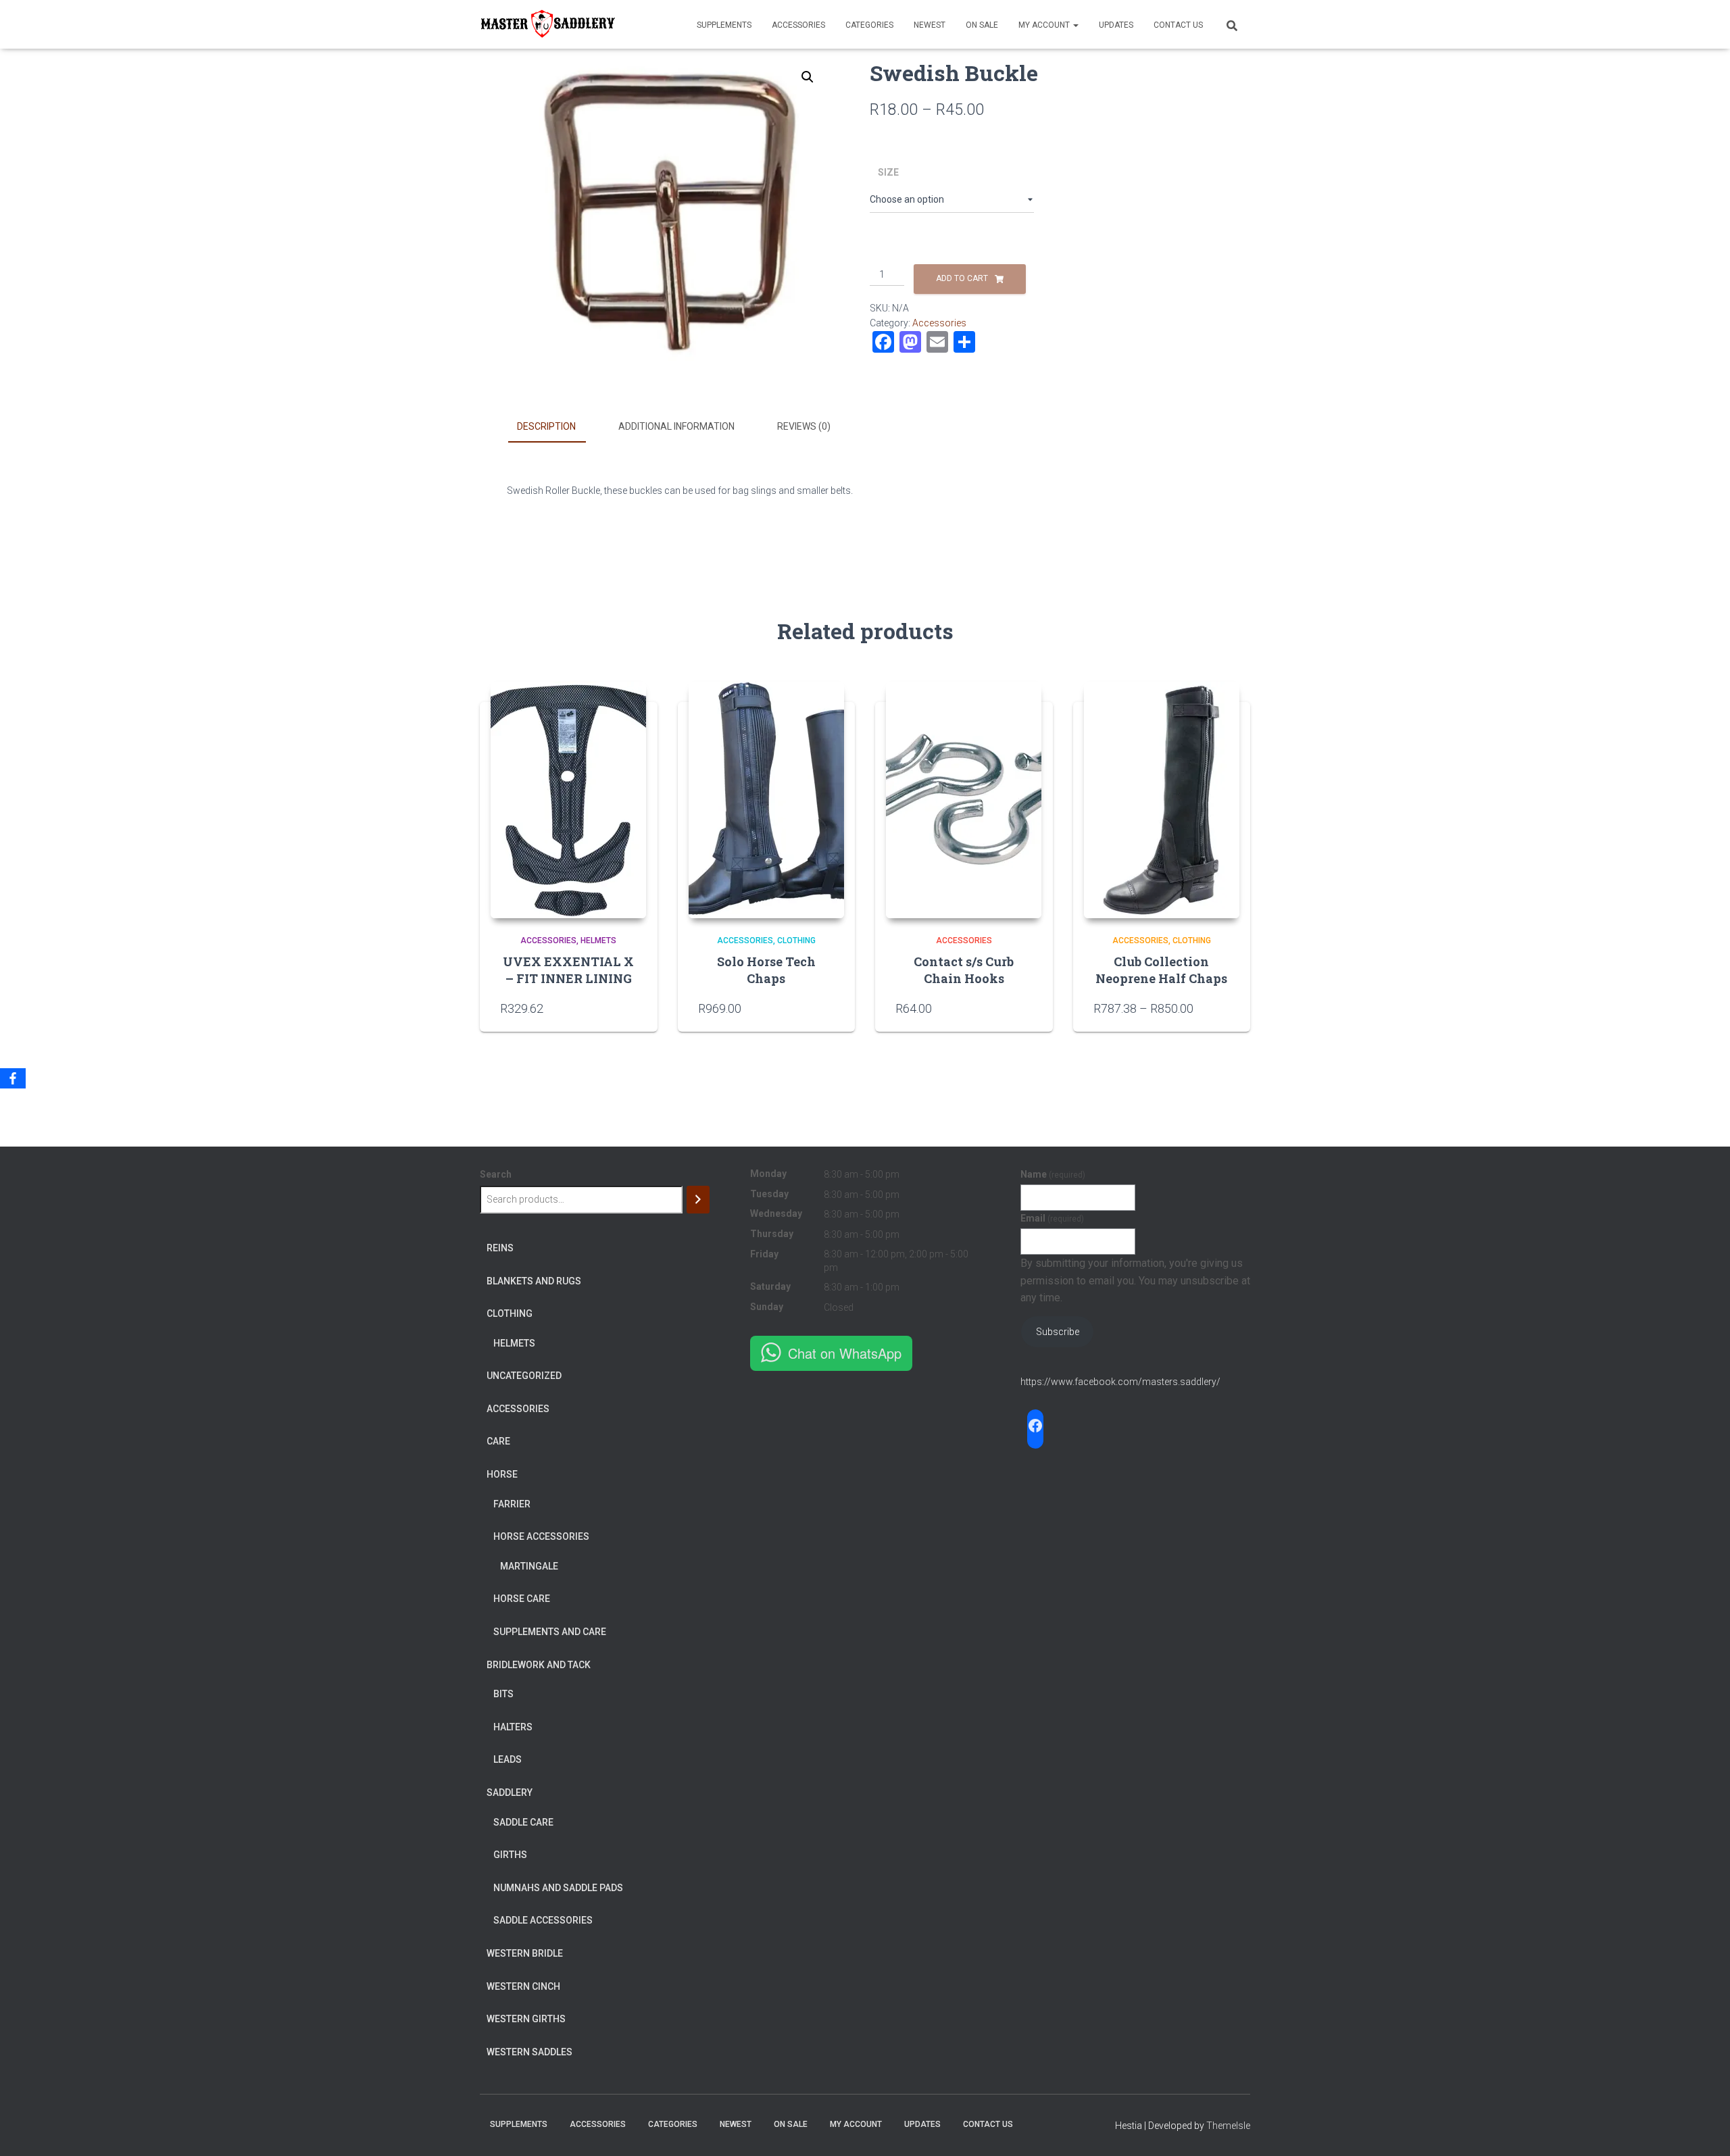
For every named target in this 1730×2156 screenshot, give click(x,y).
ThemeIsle (1228, 2126)
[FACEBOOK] (1035, 1426)
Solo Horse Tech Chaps (766, 970)
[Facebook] (13, 1078)
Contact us (1178, 25)
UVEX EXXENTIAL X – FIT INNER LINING (568, 970)
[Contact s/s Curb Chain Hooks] (964, 800)
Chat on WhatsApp (845, 1353)
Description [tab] (546, 426)
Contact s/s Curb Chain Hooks (964, 970)
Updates (1116, 25)
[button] (808, 77)
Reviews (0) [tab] (804, 426)
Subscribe (1058, 1332)
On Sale (982, 25)
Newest (930, 25)
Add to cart (962, 278)
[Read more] (631, 1008)
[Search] (698, 1200)
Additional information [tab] (676, 426)
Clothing (796, 941)
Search (496, 1174)
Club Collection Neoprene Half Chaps (1161, 970)
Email (1052, 1218)
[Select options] (828, 1008)
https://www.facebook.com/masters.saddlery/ (1120, 1382)
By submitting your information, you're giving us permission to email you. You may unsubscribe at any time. (1135, 1281)
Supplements (724, 25)
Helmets (598, 941)
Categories (869, 25)
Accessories (798, 25)
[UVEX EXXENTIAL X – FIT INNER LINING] (568, 800)
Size (888, 172)
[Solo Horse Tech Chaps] (766, 800)
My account (1045, 25)
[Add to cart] (1026, 1008)
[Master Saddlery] (547, 24)
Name (1053, 1174)
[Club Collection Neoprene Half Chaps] (1162, 800)
